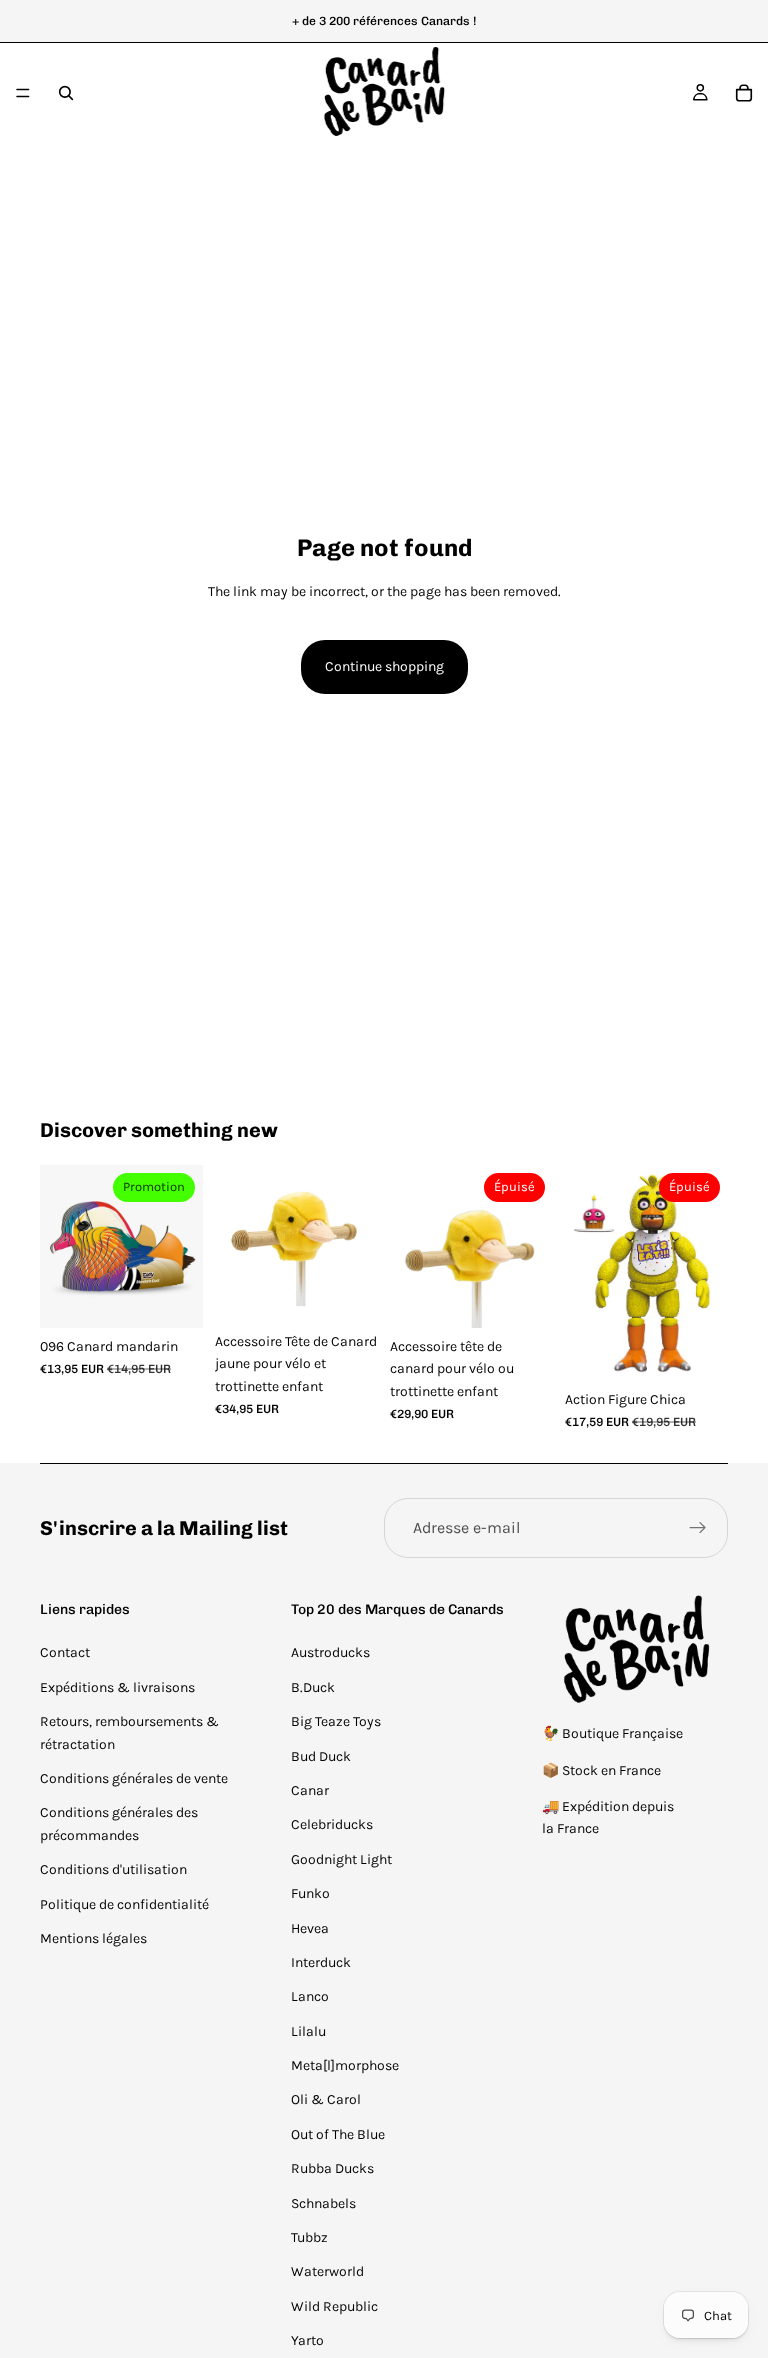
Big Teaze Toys (336, 1721)
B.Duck (313, 1687)
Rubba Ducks (332, 2168)
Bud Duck (321, 1756)
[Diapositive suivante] (181, 1246)
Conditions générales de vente (134, 1778)
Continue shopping (384, 666)
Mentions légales (93, 1938)
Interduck (321, 1962)
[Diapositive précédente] (62, 1246)
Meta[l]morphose (345, 2065)
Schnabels (323, 2203)
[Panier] (744, 93)
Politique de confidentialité (124, 1904)
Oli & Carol (326, 2099)
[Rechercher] (66, 93)
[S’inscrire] (698, 1528)
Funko (310, 1893)
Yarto (307, 2340)
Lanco (310, 1996)
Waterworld (327, 2271)
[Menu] (23, 93)
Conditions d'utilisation (113, 1869)
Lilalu (308, 2031)
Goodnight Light (341, 1859)
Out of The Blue (338, 2134)
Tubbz (309, 2237)
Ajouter (189, 1296)
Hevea (310, 1928)
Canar (310, 1790)
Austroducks (330, 1652)
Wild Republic (334, 2306)
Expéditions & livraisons (117, 1687)
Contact (65, 1652)
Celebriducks (332, 1824)
